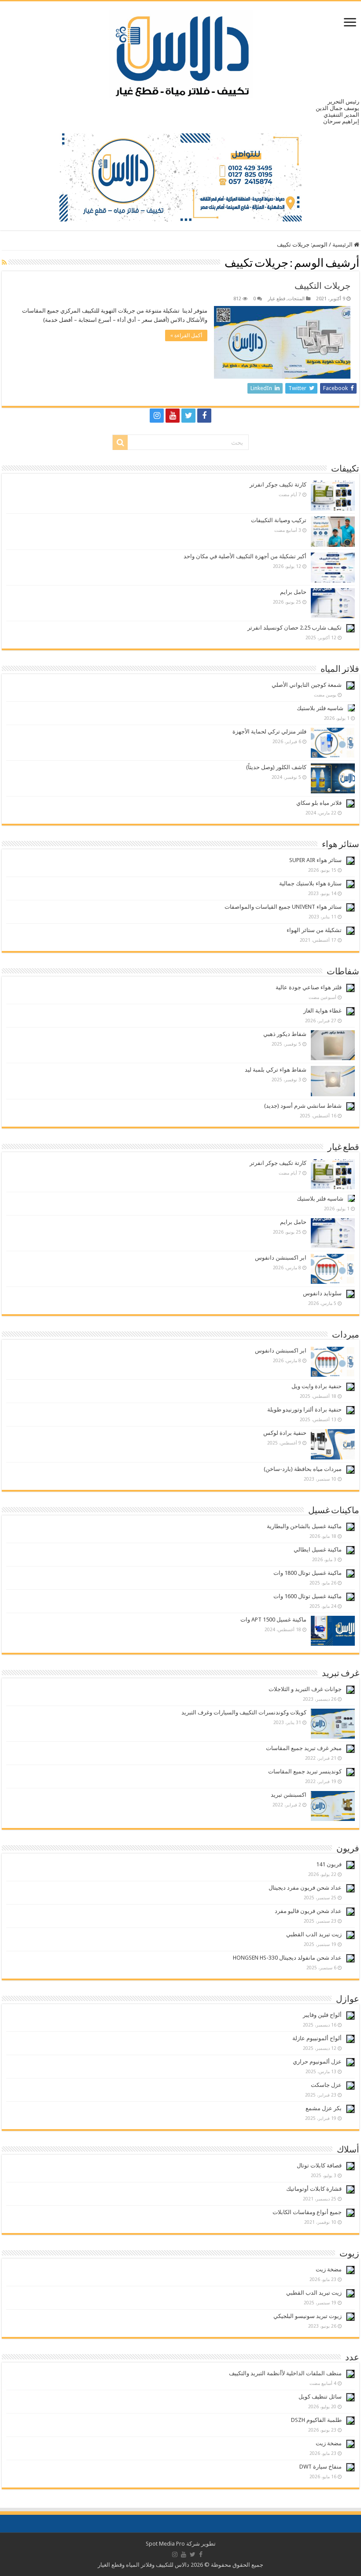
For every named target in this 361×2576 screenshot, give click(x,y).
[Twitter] (188, 416)
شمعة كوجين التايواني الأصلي (307, 685)
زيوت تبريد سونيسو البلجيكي (308, 2316)
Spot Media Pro (165, 2544)
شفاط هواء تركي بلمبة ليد (276, 1070)
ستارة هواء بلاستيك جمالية (310, 883)
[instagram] (157, 416)
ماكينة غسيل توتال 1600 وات (308, 1596)
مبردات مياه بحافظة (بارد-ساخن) (303, 1469)
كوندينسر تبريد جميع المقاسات (305, 1771)
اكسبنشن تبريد (289, 1795)
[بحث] (120, 442)
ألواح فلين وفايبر (322, 2015)
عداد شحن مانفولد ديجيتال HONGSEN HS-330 (287, 1958)
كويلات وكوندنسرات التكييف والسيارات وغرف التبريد (244, 1712)
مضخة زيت (329, 2269)
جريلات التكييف (322, 286)
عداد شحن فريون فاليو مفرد (308, 1911)
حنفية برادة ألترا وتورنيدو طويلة (304, 1410)
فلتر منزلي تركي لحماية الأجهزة (269, 732)
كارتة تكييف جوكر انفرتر (278, 485)
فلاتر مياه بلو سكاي (319, 803)
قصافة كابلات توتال (319, 2165)
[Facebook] (204, 416)
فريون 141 (329, 1864)
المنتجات (296, 299)
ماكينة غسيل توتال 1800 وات (308, 1573)
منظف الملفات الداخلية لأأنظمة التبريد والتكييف (285, 2373)
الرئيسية (343, 245)
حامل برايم (293, 592)
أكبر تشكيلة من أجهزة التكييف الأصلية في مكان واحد (245, 556)
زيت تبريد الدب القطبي (314, 1934)
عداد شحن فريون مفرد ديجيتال (305, 1888)
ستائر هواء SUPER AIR (315, 860)
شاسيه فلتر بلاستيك (320, 708)
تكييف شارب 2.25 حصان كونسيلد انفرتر (295, 628)
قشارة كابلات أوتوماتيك (314, 2189)
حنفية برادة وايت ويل (317, 1386)
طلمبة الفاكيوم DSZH (316, 2420)
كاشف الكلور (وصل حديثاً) (276, 767)
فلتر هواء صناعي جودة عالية (309, 987)
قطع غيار (276, 299)
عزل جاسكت (326, 2085)
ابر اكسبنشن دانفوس (281, 1258)
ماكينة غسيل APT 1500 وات (273, 1620)
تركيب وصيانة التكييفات (279, 520)
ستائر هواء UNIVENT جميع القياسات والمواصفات (283, 907)
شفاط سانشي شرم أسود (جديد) (303, 1106)
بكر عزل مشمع (324, 2108)
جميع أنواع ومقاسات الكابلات (307, 2212)
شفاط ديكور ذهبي (285, 1034)
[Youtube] (173, 416)
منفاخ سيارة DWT (320, 2467)
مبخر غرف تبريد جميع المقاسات (304, 1748)
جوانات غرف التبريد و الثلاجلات (305, 1689)
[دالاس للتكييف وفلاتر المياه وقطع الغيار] (181, 52)
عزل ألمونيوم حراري (317, 2062)
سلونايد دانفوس (322, 1293)
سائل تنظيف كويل (320, 2397)
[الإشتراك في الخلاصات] (4, 262)
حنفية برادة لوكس (285, 1433)
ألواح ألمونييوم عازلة (317, 2038)
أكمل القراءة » (186, 335)
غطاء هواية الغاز (322, 1011)
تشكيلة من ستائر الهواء (314, 930)
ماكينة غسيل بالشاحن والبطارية (304, 1526)
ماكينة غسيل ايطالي (318, 1550)
